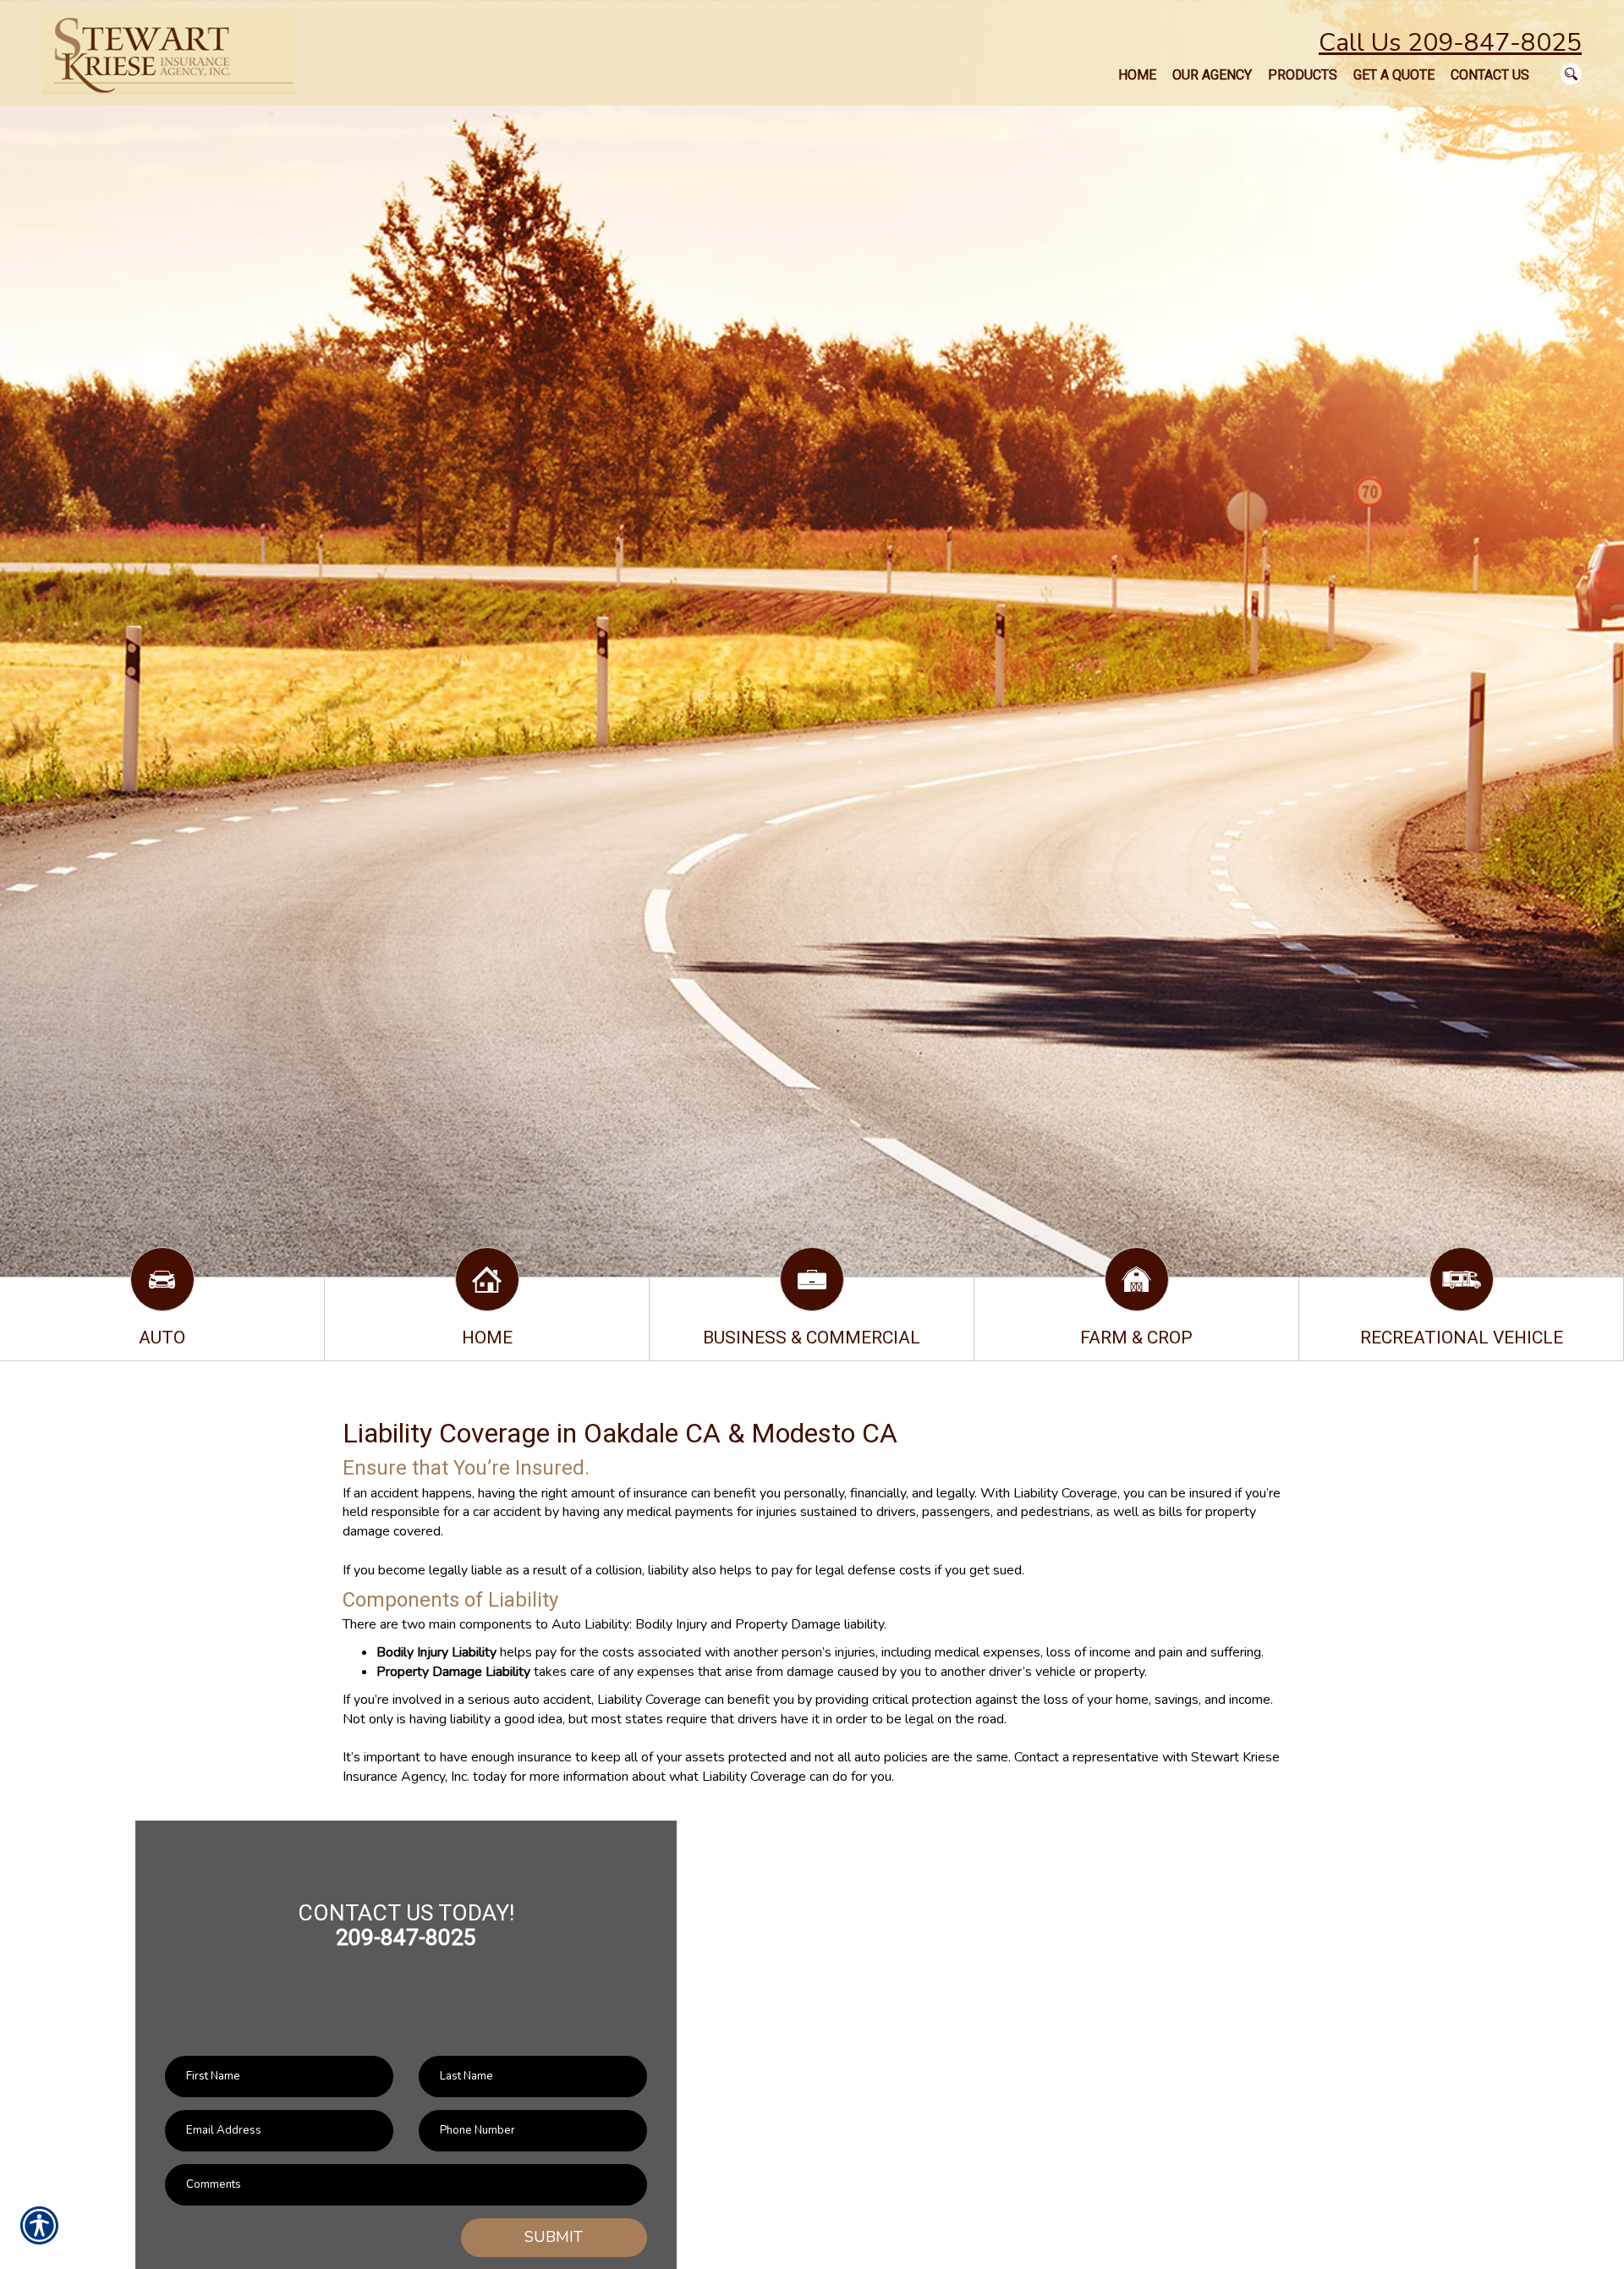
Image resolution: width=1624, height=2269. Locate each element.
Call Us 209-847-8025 (1450, 43)
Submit (554, 2237)
